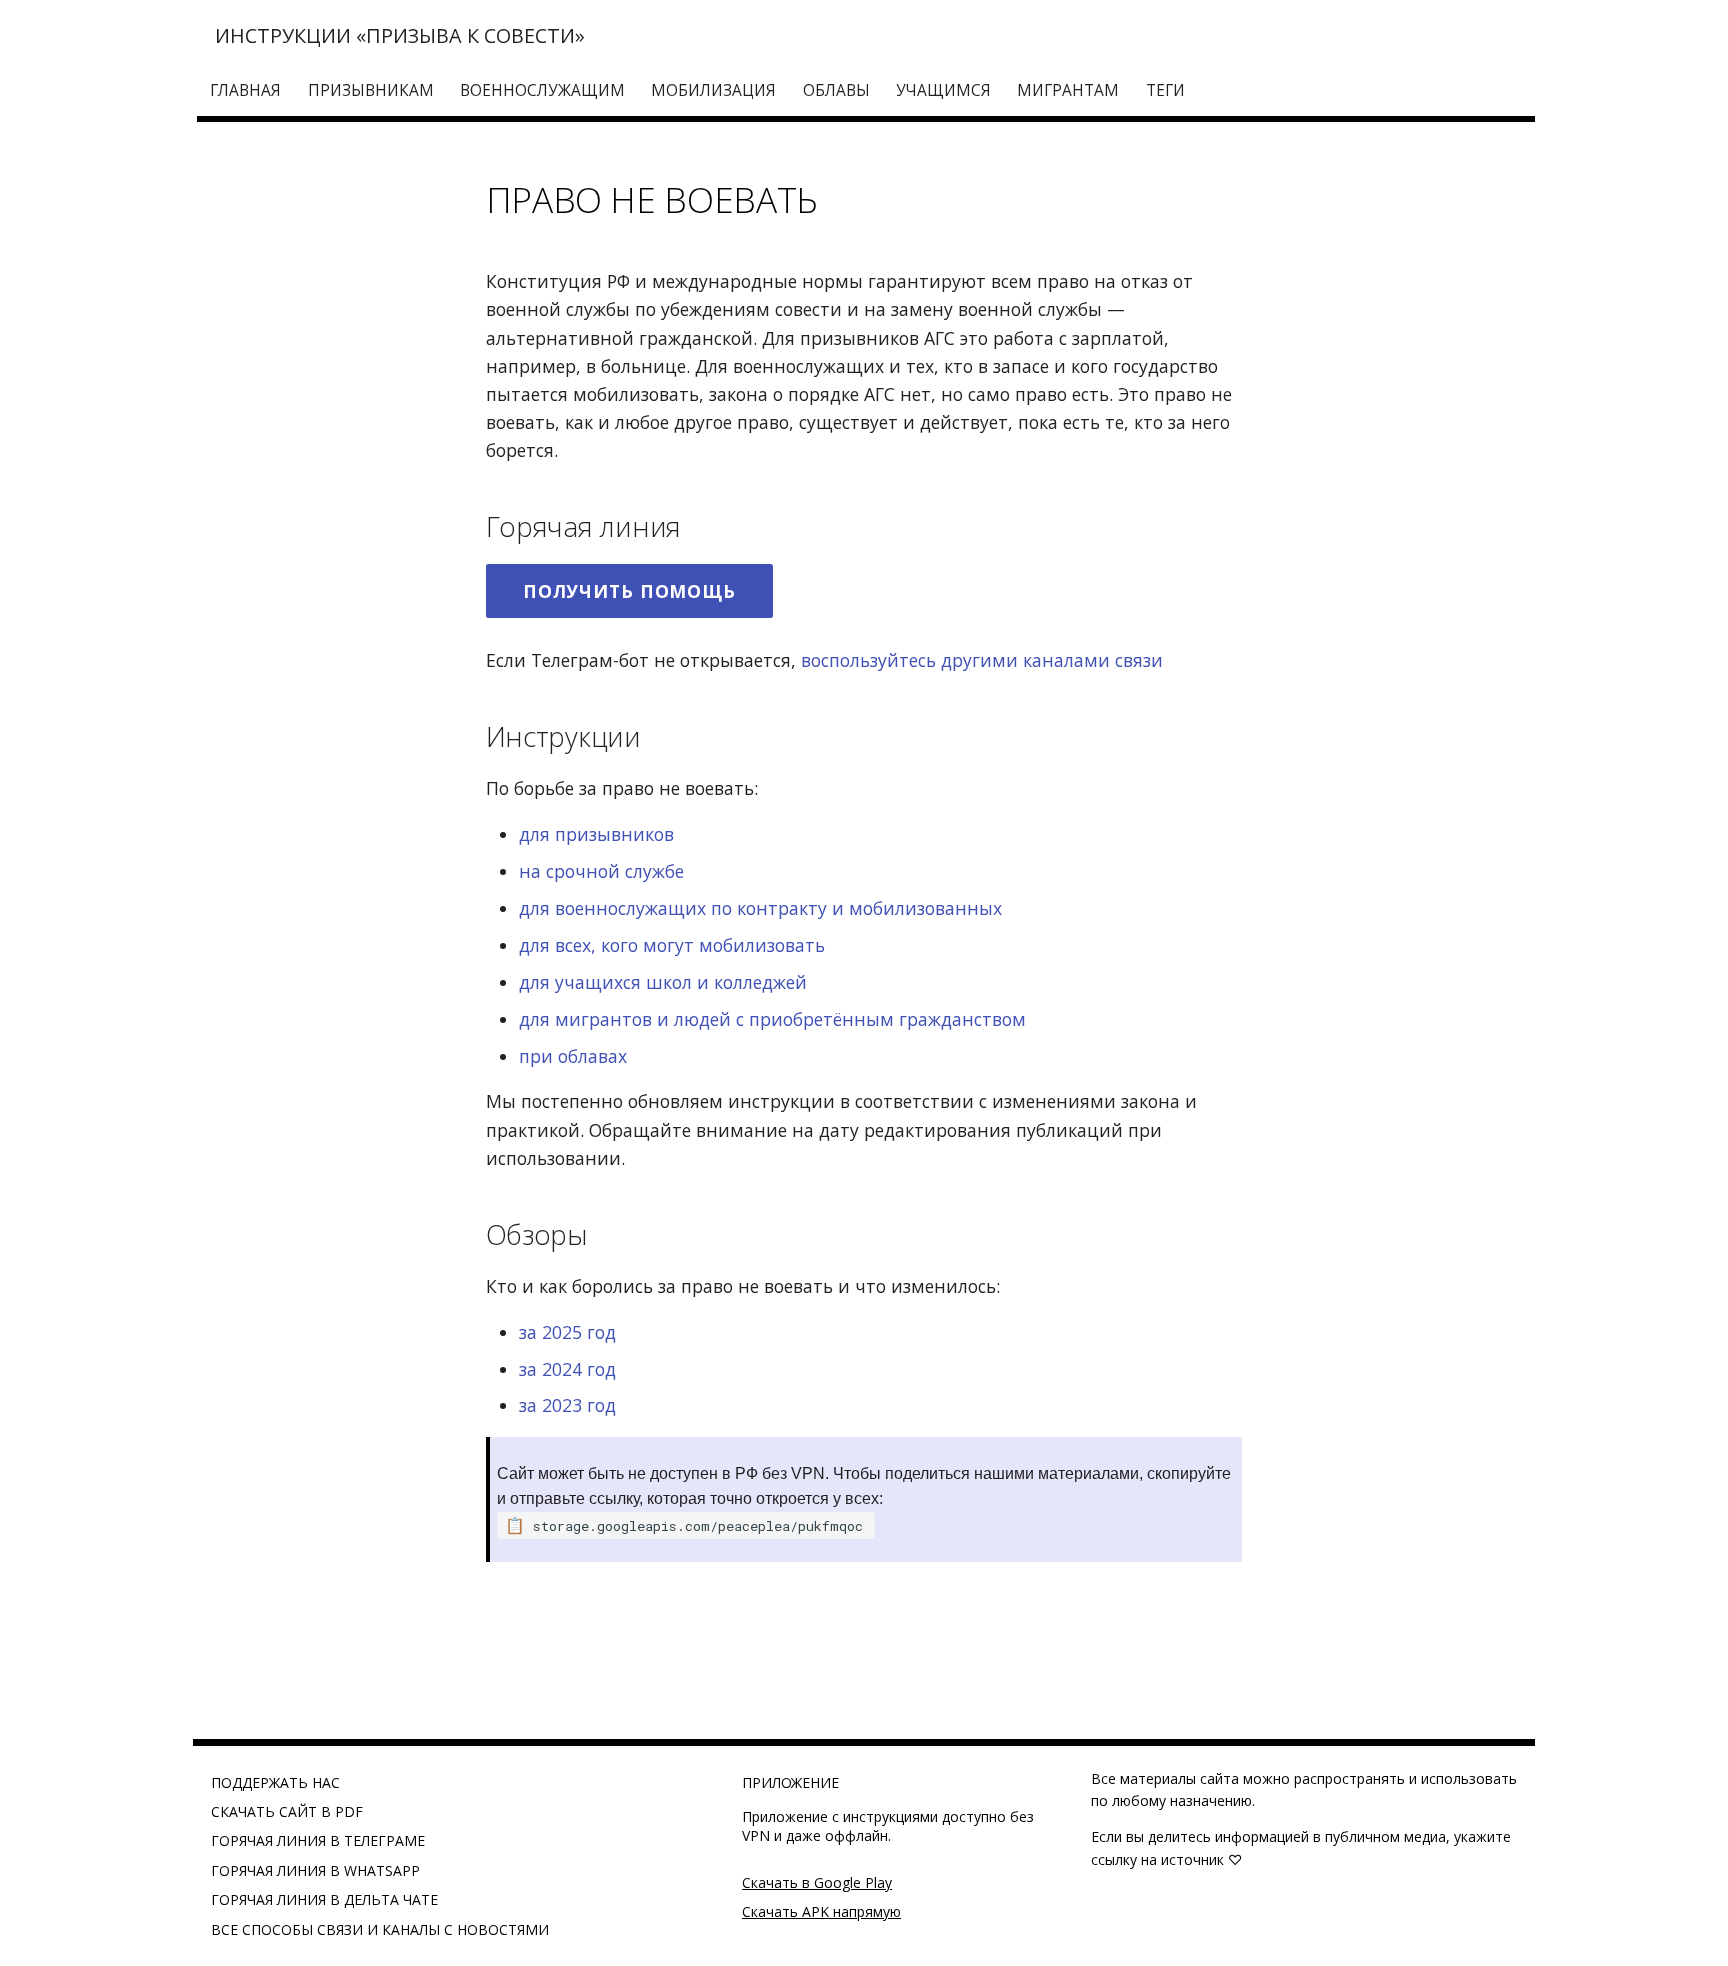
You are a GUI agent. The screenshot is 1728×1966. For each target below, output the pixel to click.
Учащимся (943, 90)
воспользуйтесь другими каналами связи (982, 660)
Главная (246, 90)
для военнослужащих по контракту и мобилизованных (760, 908)
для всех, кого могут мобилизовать (672, 945)
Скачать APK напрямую (821, 1911)
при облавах (573, 1056)
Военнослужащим (542, 90)
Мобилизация (714, 90)
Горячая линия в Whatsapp (315, 1870)
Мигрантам (1069, 90)
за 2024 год (567, 1369)
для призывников (596, 834)
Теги (1165, 90)
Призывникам (371, 90)
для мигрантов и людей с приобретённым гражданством (772, 1019)
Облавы (836, 90)
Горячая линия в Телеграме (318, 1840)
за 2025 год (567, 1332)
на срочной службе (601, 871)
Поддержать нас (275, 1782)
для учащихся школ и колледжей (663, 982)
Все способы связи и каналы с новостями (380, 1929)
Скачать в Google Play (817, 1882)
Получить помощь (629, 591)
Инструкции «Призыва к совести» (400, 35)
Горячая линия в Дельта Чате (324, 1899)
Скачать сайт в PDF (287, 1811)
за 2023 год (567, 1405)
